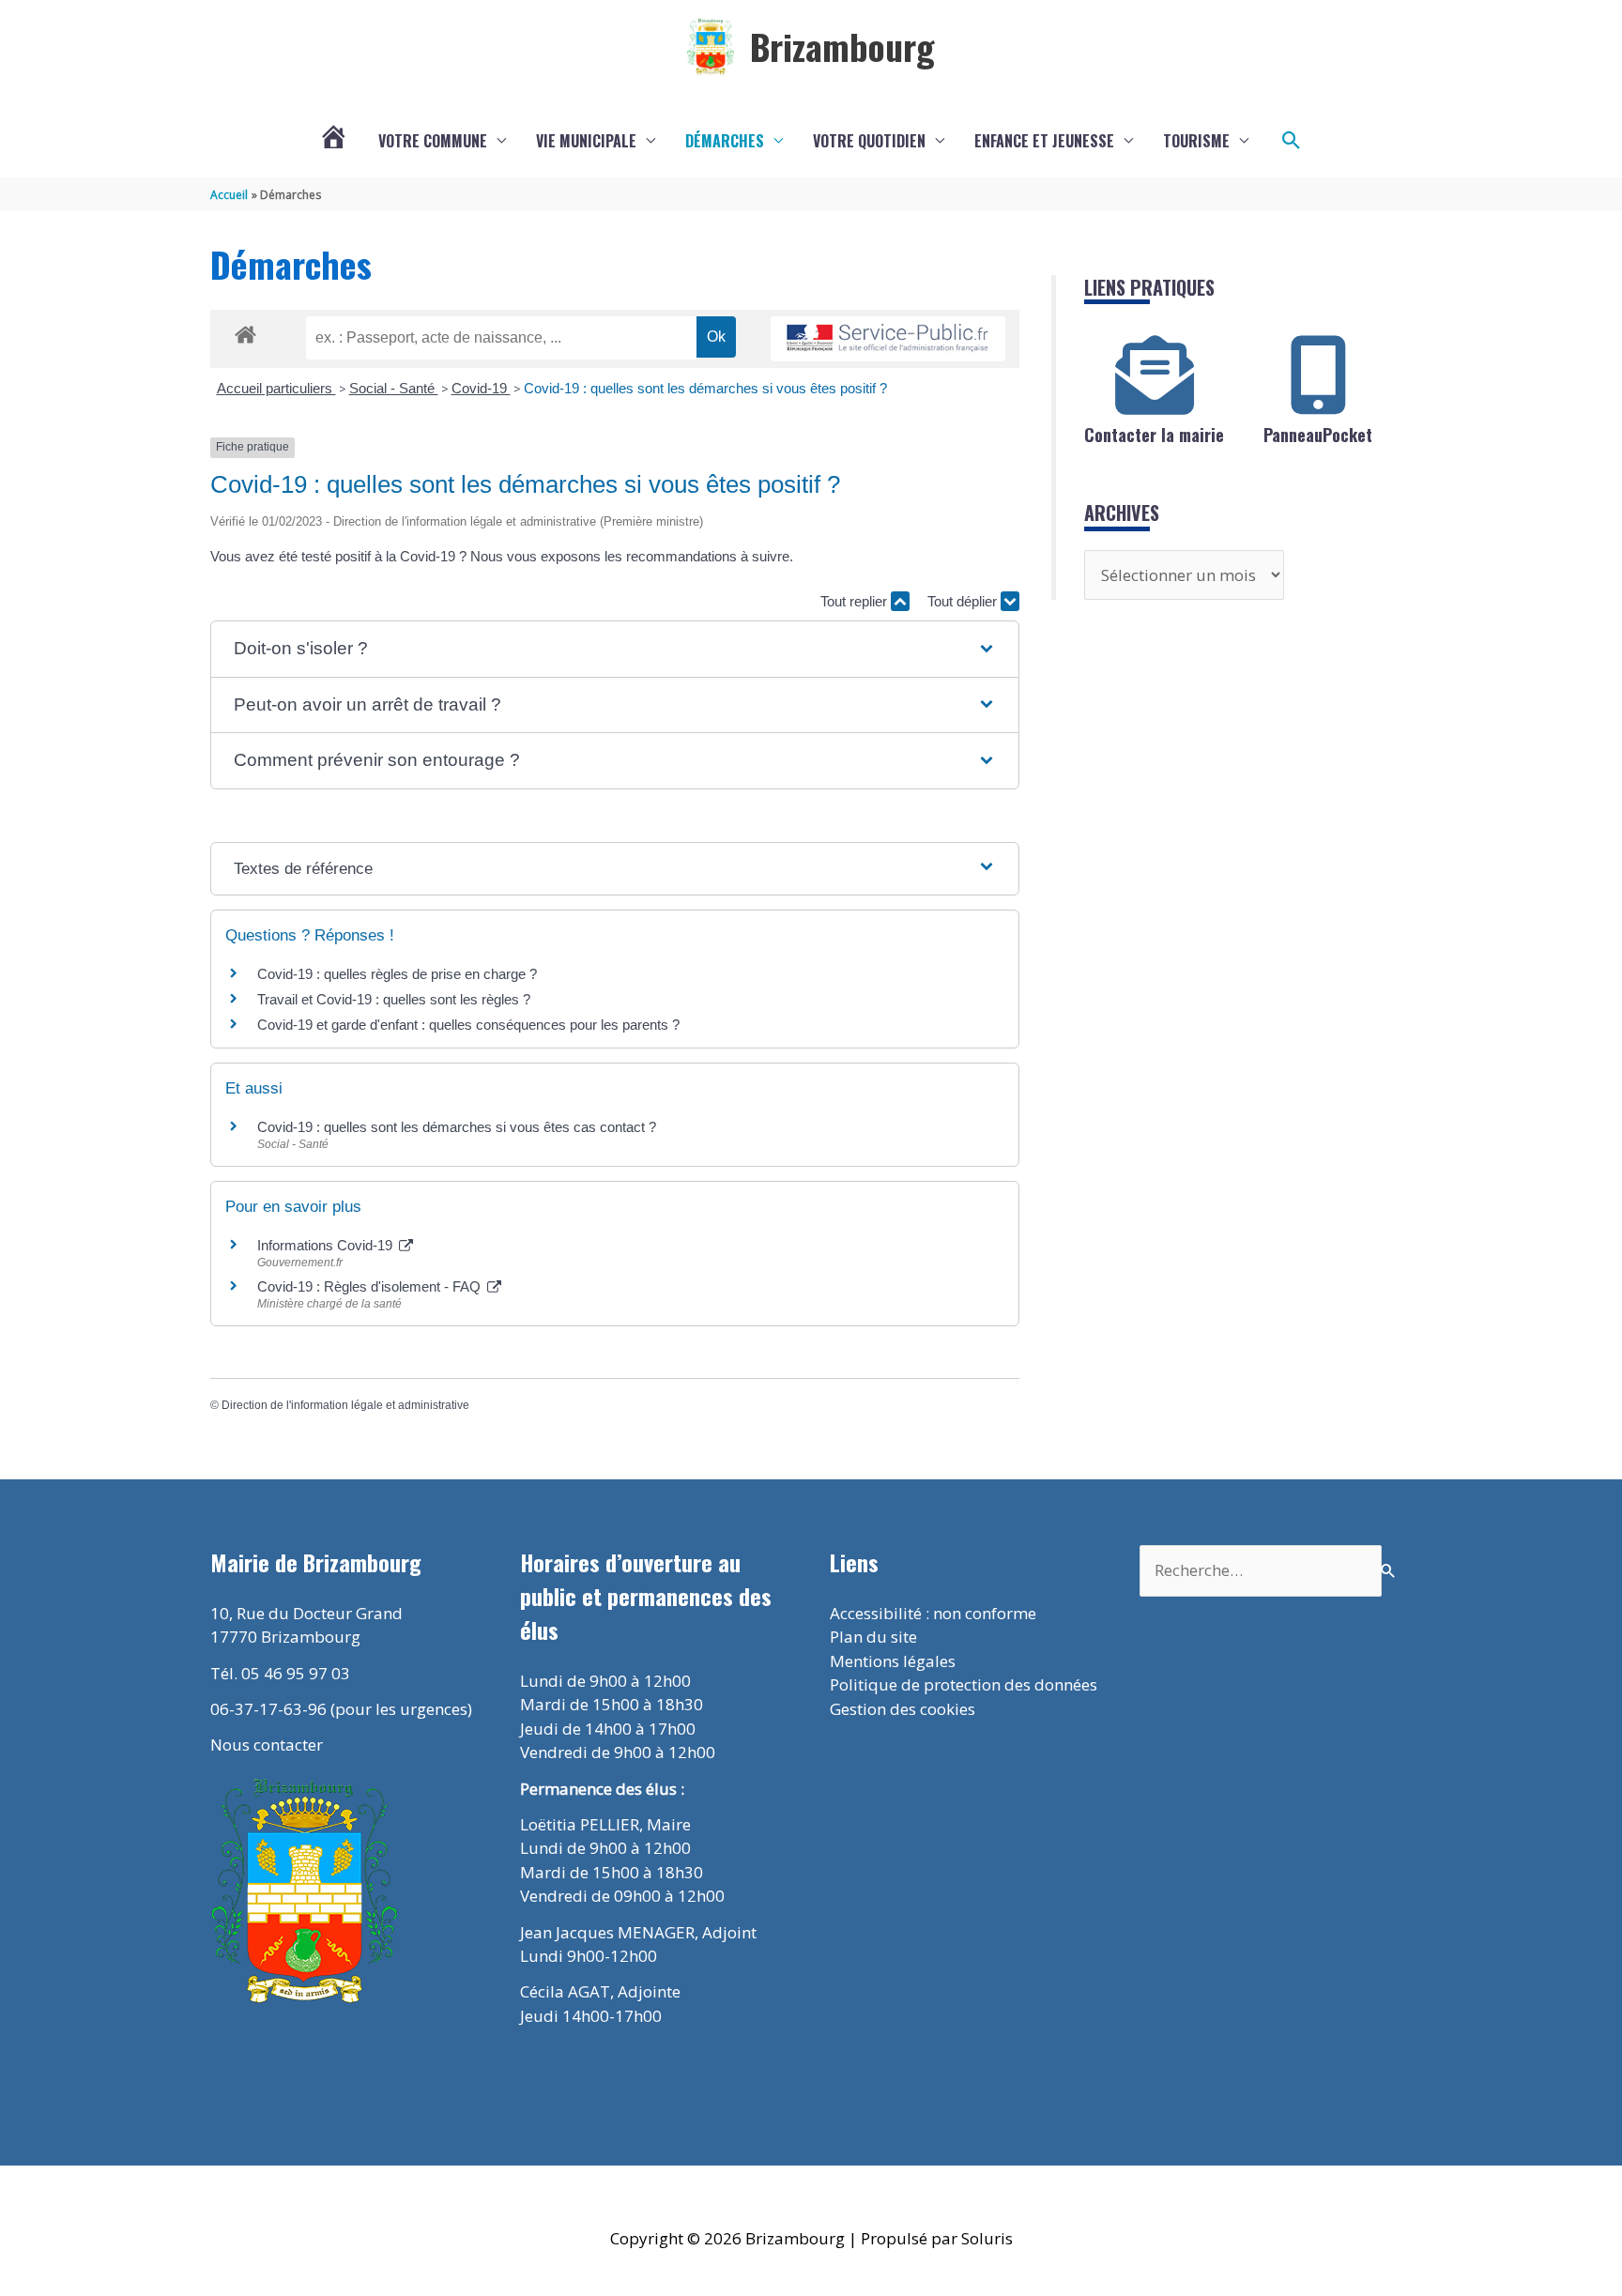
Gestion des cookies (903, 1709)
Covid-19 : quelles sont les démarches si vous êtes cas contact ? (457, 1127)
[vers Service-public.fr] (888, 339)
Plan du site (873, 1637)
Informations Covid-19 (327, 1245)
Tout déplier (964, 601)
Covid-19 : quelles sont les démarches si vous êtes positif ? (705, 388)
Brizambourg (842, 46)
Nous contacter (267, 1745)
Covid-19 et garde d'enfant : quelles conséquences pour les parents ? (470, 1025)
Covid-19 (481, 388)
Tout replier (856, 601)
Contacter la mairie (1154, 435)
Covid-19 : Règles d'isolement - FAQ (371, 1286)
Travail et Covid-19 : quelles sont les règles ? (394, 999)
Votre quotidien (869, 141)
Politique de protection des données (964, 1684)
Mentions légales (893, 1661)
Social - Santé (394, 388)
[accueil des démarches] (245, 331)
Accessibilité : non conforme (933, 1613)
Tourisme (1196, 141)
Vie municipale (586, 141)
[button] (1292, 141)
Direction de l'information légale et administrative (345, 1405)
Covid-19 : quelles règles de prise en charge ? (397, 974)
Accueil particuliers (276, 388)
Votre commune (433, 141)
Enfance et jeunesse (1044, 141)
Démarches (725, 141)
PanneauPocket (1318, 435)
